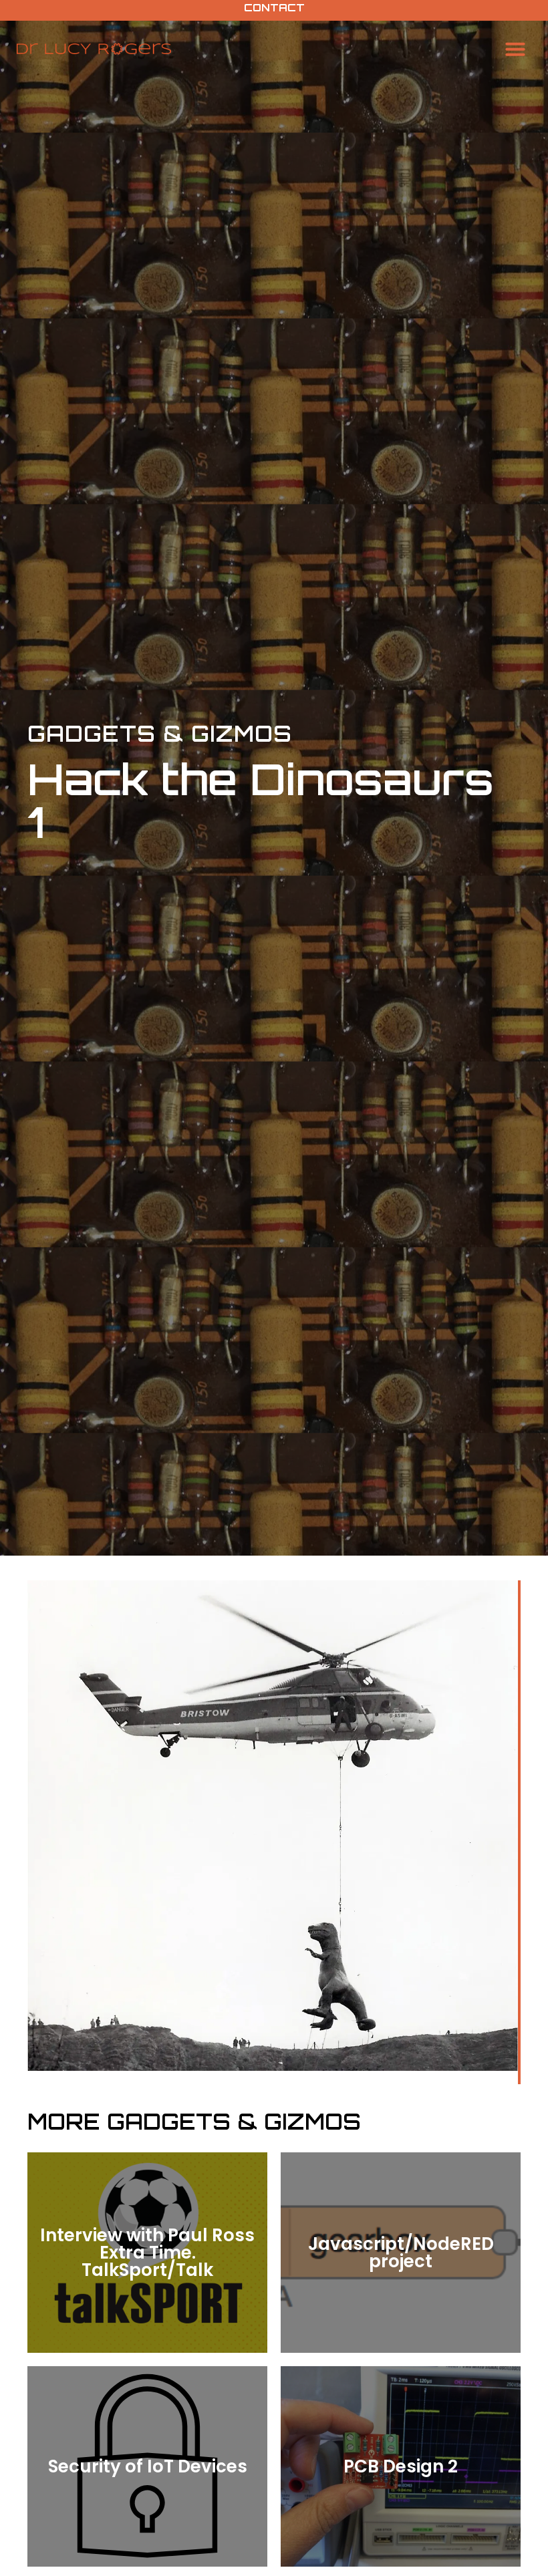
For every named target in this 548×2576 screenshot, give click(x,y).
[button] (515, 49)
